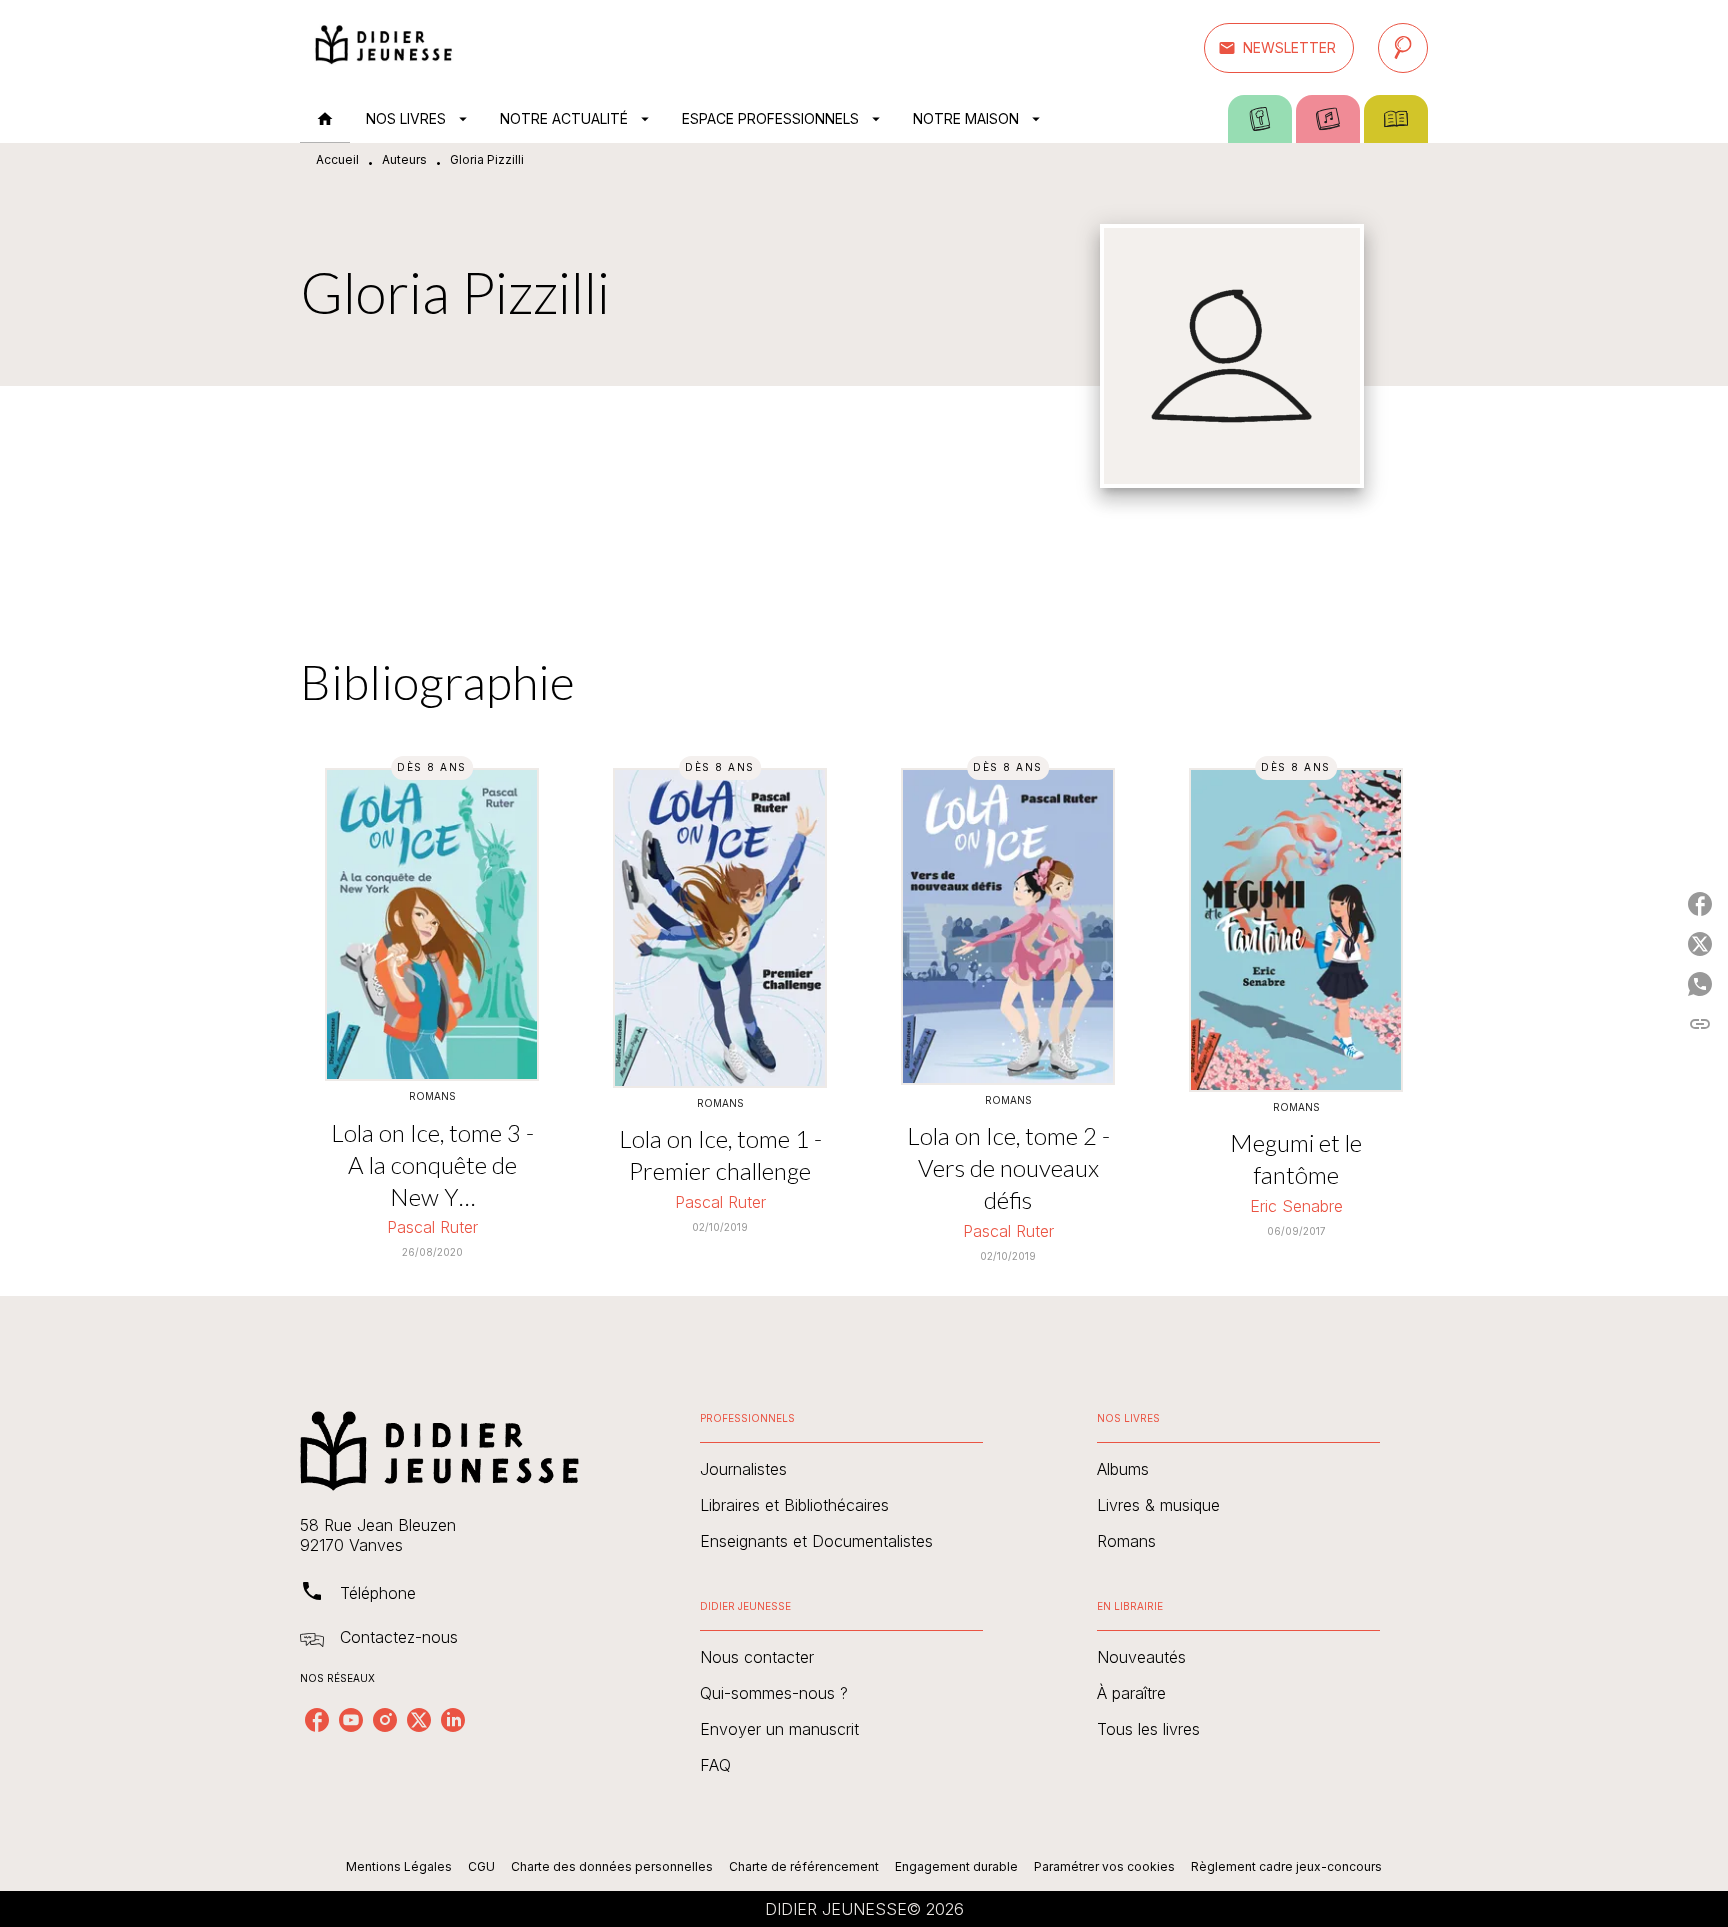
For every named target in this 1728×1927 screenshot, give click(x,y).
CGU (481, 1866)
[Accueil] (384, 47)
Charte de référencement (804, 1866)
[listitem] (317, 1720)
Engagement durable (956, 1866)
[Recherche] (1403, 48)
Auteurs (404, 159)
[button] (1279, 48)
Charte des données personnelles (612, 1866)
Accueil (337, 159)
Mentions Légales (399, 1866)
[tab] (325, 119)
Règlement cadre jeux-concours (1286, 1866)
